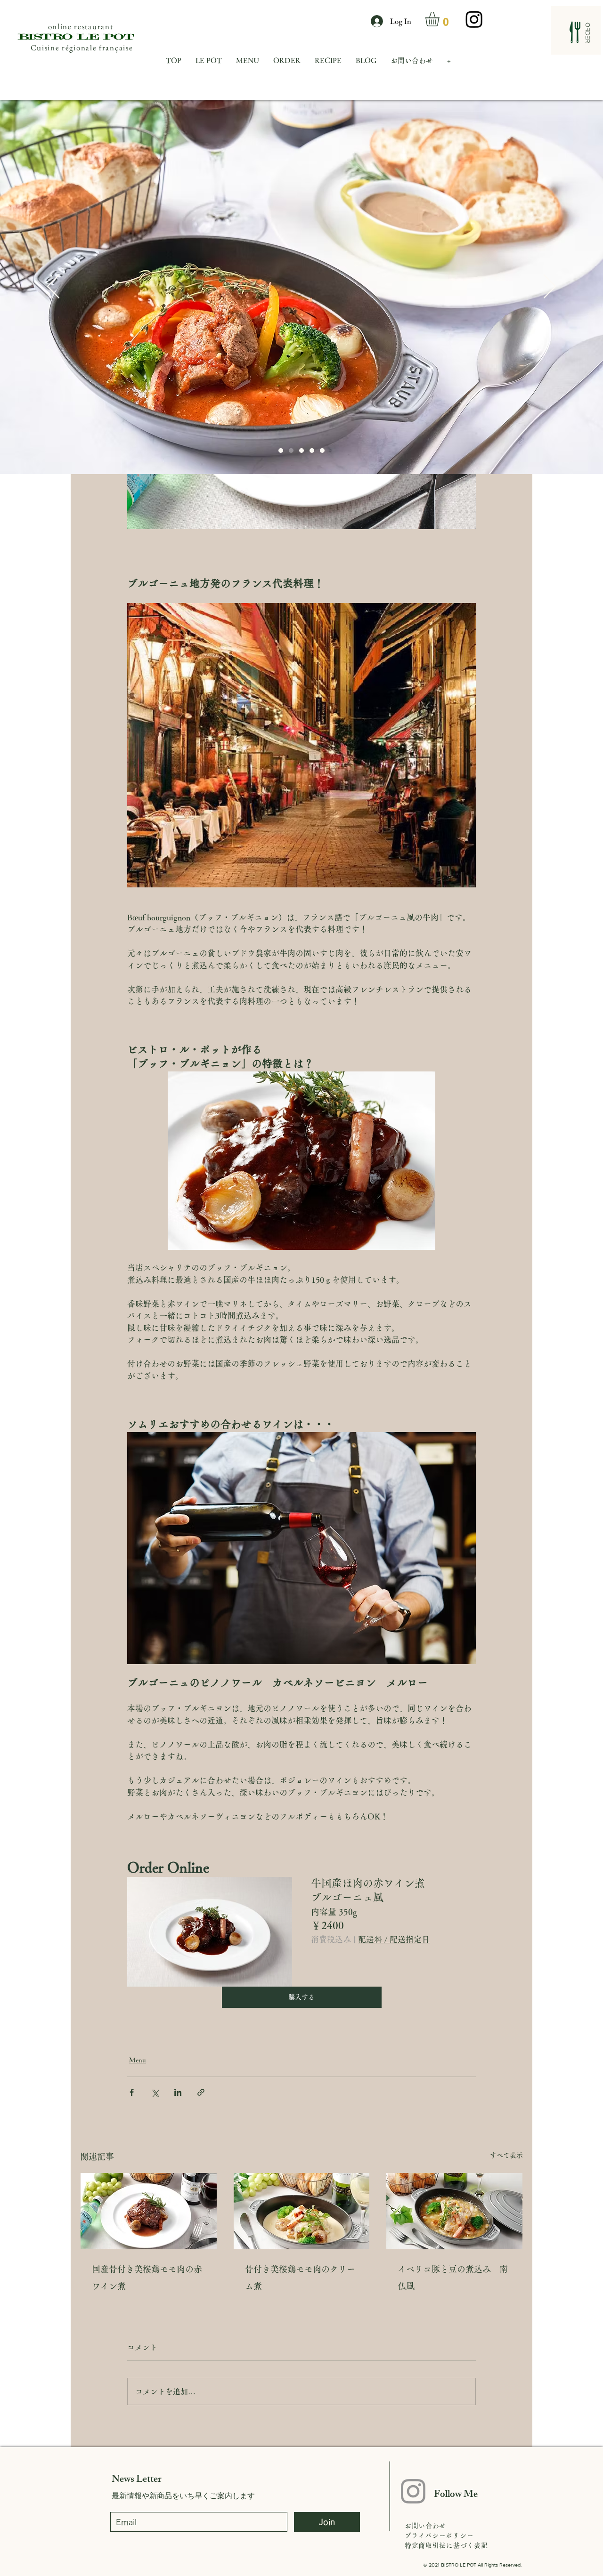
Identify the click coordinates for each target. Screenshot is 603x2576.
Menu (138, 2060)
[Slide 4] (281, 451)
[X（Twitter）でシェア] (155, 2092)
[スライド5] (291, 451)
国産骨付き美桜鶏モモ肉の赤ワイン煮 (147, 2278)
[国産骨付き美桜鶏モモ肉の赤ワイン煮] (149, 2211)
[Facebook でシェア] (132, 2092)
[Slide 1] (301, 451)
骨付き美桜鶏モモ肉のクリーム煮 (300, 2278)
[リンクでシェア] (201, 2092)
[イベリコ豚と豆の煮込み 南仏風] (454, 2211)
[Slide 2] (312, 451)
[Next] (550, 287)
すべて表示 (506, 2155)
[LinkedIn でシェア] (178, 2092)
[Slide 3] (322, 451)
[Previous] (53, 287)
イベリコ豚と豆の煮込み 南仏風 (453, 2278)
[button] (441, 19)
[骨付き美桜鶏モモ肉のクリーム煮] (302, 2211)
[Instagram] (474, 19)
